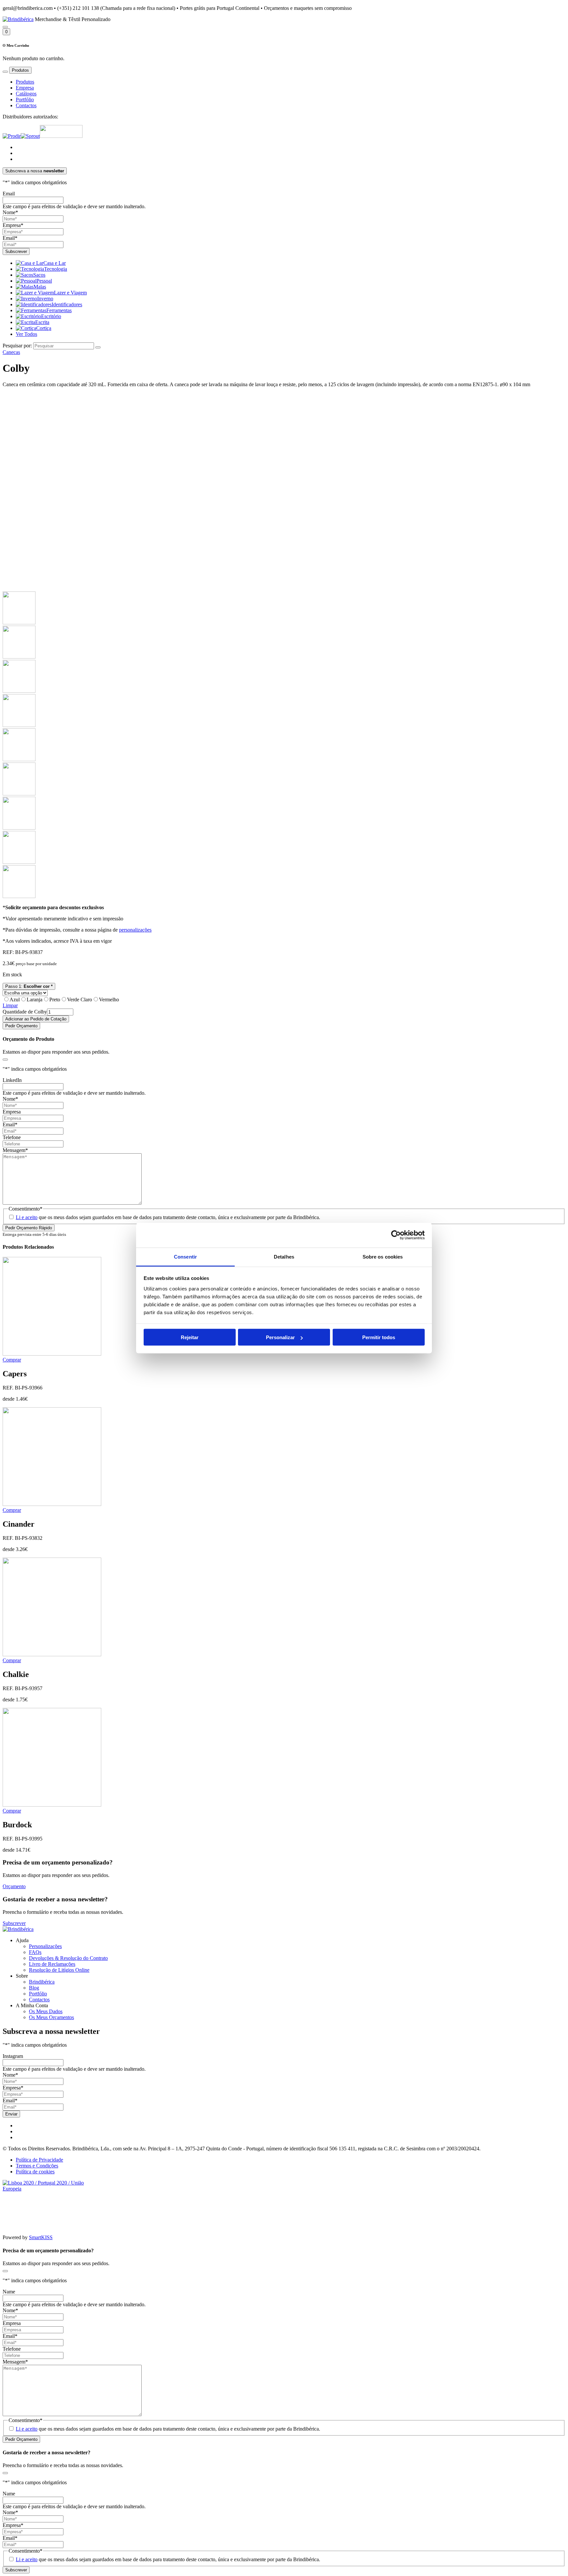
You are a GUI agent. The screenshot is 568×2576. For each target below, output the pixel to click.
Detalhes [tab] (284, 1256)
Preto (55, 1000)
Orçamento (14, 1886)
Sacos (39, 275)
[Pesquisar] (5, 27)
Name (9, 2292)
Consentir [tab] (185, 1256)
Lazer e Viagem (70, 293)
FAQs (35, 1952)
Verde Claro (80, 1000)
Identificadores (67, 304)
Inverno (45, 299)
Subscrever (14, 1923)
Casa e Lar (55, 263)
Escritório (51, 316)
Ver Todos (26, 334)
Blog (34, 1988)
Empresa (25, 88)
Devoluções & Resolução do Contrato (68, 1958)
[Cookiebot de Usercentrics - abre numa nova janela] (396, 1235)
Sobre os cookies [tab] (383, 1256)
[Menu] (5, 72)
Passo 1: (29, 986)
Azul (15, 1000)
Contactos (26, 105)
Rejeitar (190, 1337)
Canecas (11, 352)
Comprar (12, 1360)
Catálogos (26, 94)
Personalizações (45, 1946)
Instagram (13, 2056)
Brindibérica (42, 1982)
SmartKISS (41, 2237)
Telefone (12, 1137)
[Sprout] (30, 136)
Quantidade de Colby (25, 1012)
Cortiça (44, 328)
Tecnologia (56, 269)
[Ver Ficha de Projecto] (52, 2189)
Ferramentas (59, 310)
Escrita (42, 322)
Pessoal (44, 281)
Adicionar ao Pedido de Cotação (36, 1019)
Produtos (25, 82)
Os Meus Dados (46, 2011)
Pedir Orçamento (21, 1026)
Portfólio (25, 100)
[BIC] (61, 136)
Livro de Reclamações (52, 1964)
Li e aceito (27, 1217)
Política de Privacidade (39, 2160)
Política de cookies (35, 2172)
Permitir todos (379, 1337)
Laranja (35, 1000)
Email (9, 194)
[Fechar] (5, 1060)
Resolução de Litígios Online (59, 1970)
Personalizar (280, 1337)
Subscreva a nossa (35, 171)
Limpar (10, 1005)
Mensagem (15, 1150)
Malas (40, 287)
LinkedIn (12, 1080)
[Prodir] (12, 136)
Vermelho (109, 1000)
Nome (10, 212)
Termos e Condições (37, 2166)
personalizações (135, 930)
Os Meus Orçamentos (51, 2017)
